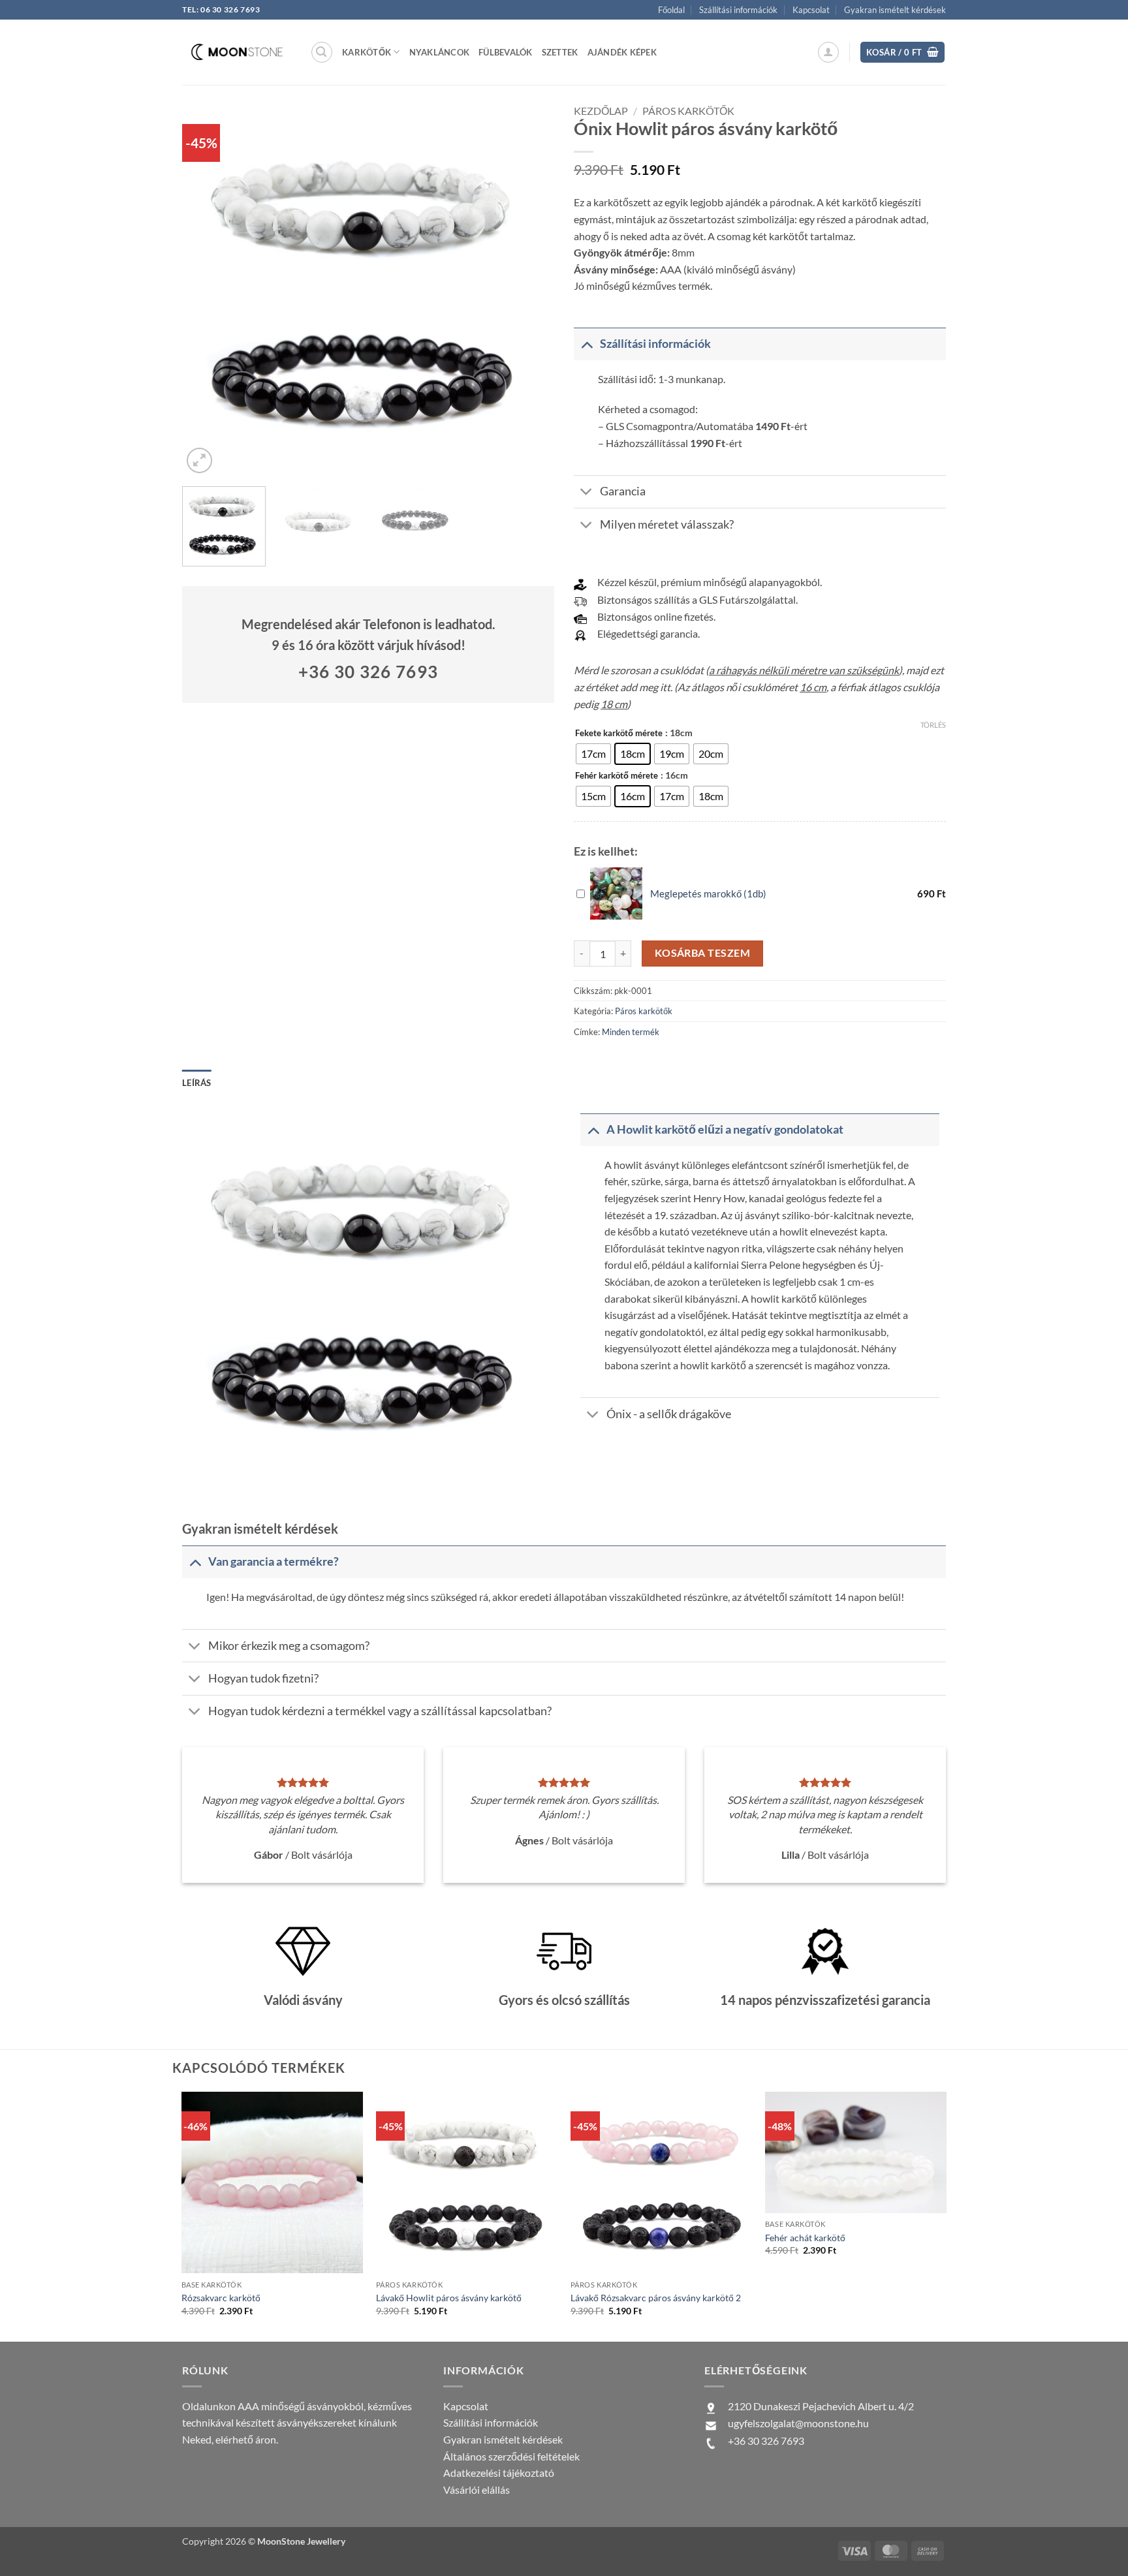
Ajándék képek (622, 52)
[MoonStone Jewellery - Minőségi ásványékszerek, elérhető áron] (236, 52)
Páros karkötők (688, 111)
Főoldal (671, 10)
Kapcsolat (811, 10)
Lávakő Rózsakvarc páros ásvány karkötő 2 (656, 2298)
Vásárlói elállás (477, 2490)
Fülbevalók (506, 52)
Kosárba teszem (703, 953)
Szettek (560, 52)
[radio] (593, 754)
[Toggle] (587, 344)
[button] (322, 52)
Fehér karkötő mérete (617, 776)
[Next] (530, 290)
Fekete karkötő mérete (619, 734)
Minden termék (631, 1032)
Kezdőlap (601, 111)
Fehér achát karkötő (805, 2238)
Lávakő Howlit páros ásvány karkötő (449, 2298)
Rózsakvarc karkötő (221, 2298)
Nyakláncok (440, 52)
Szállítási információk (738, 10)
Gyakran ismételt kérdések (895, 10)
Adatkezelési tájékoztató (499, 2473)
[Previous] (206, 290)
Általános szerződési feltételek (511, 2456)
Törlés (933, 725)
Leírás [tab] (197, 1083)
